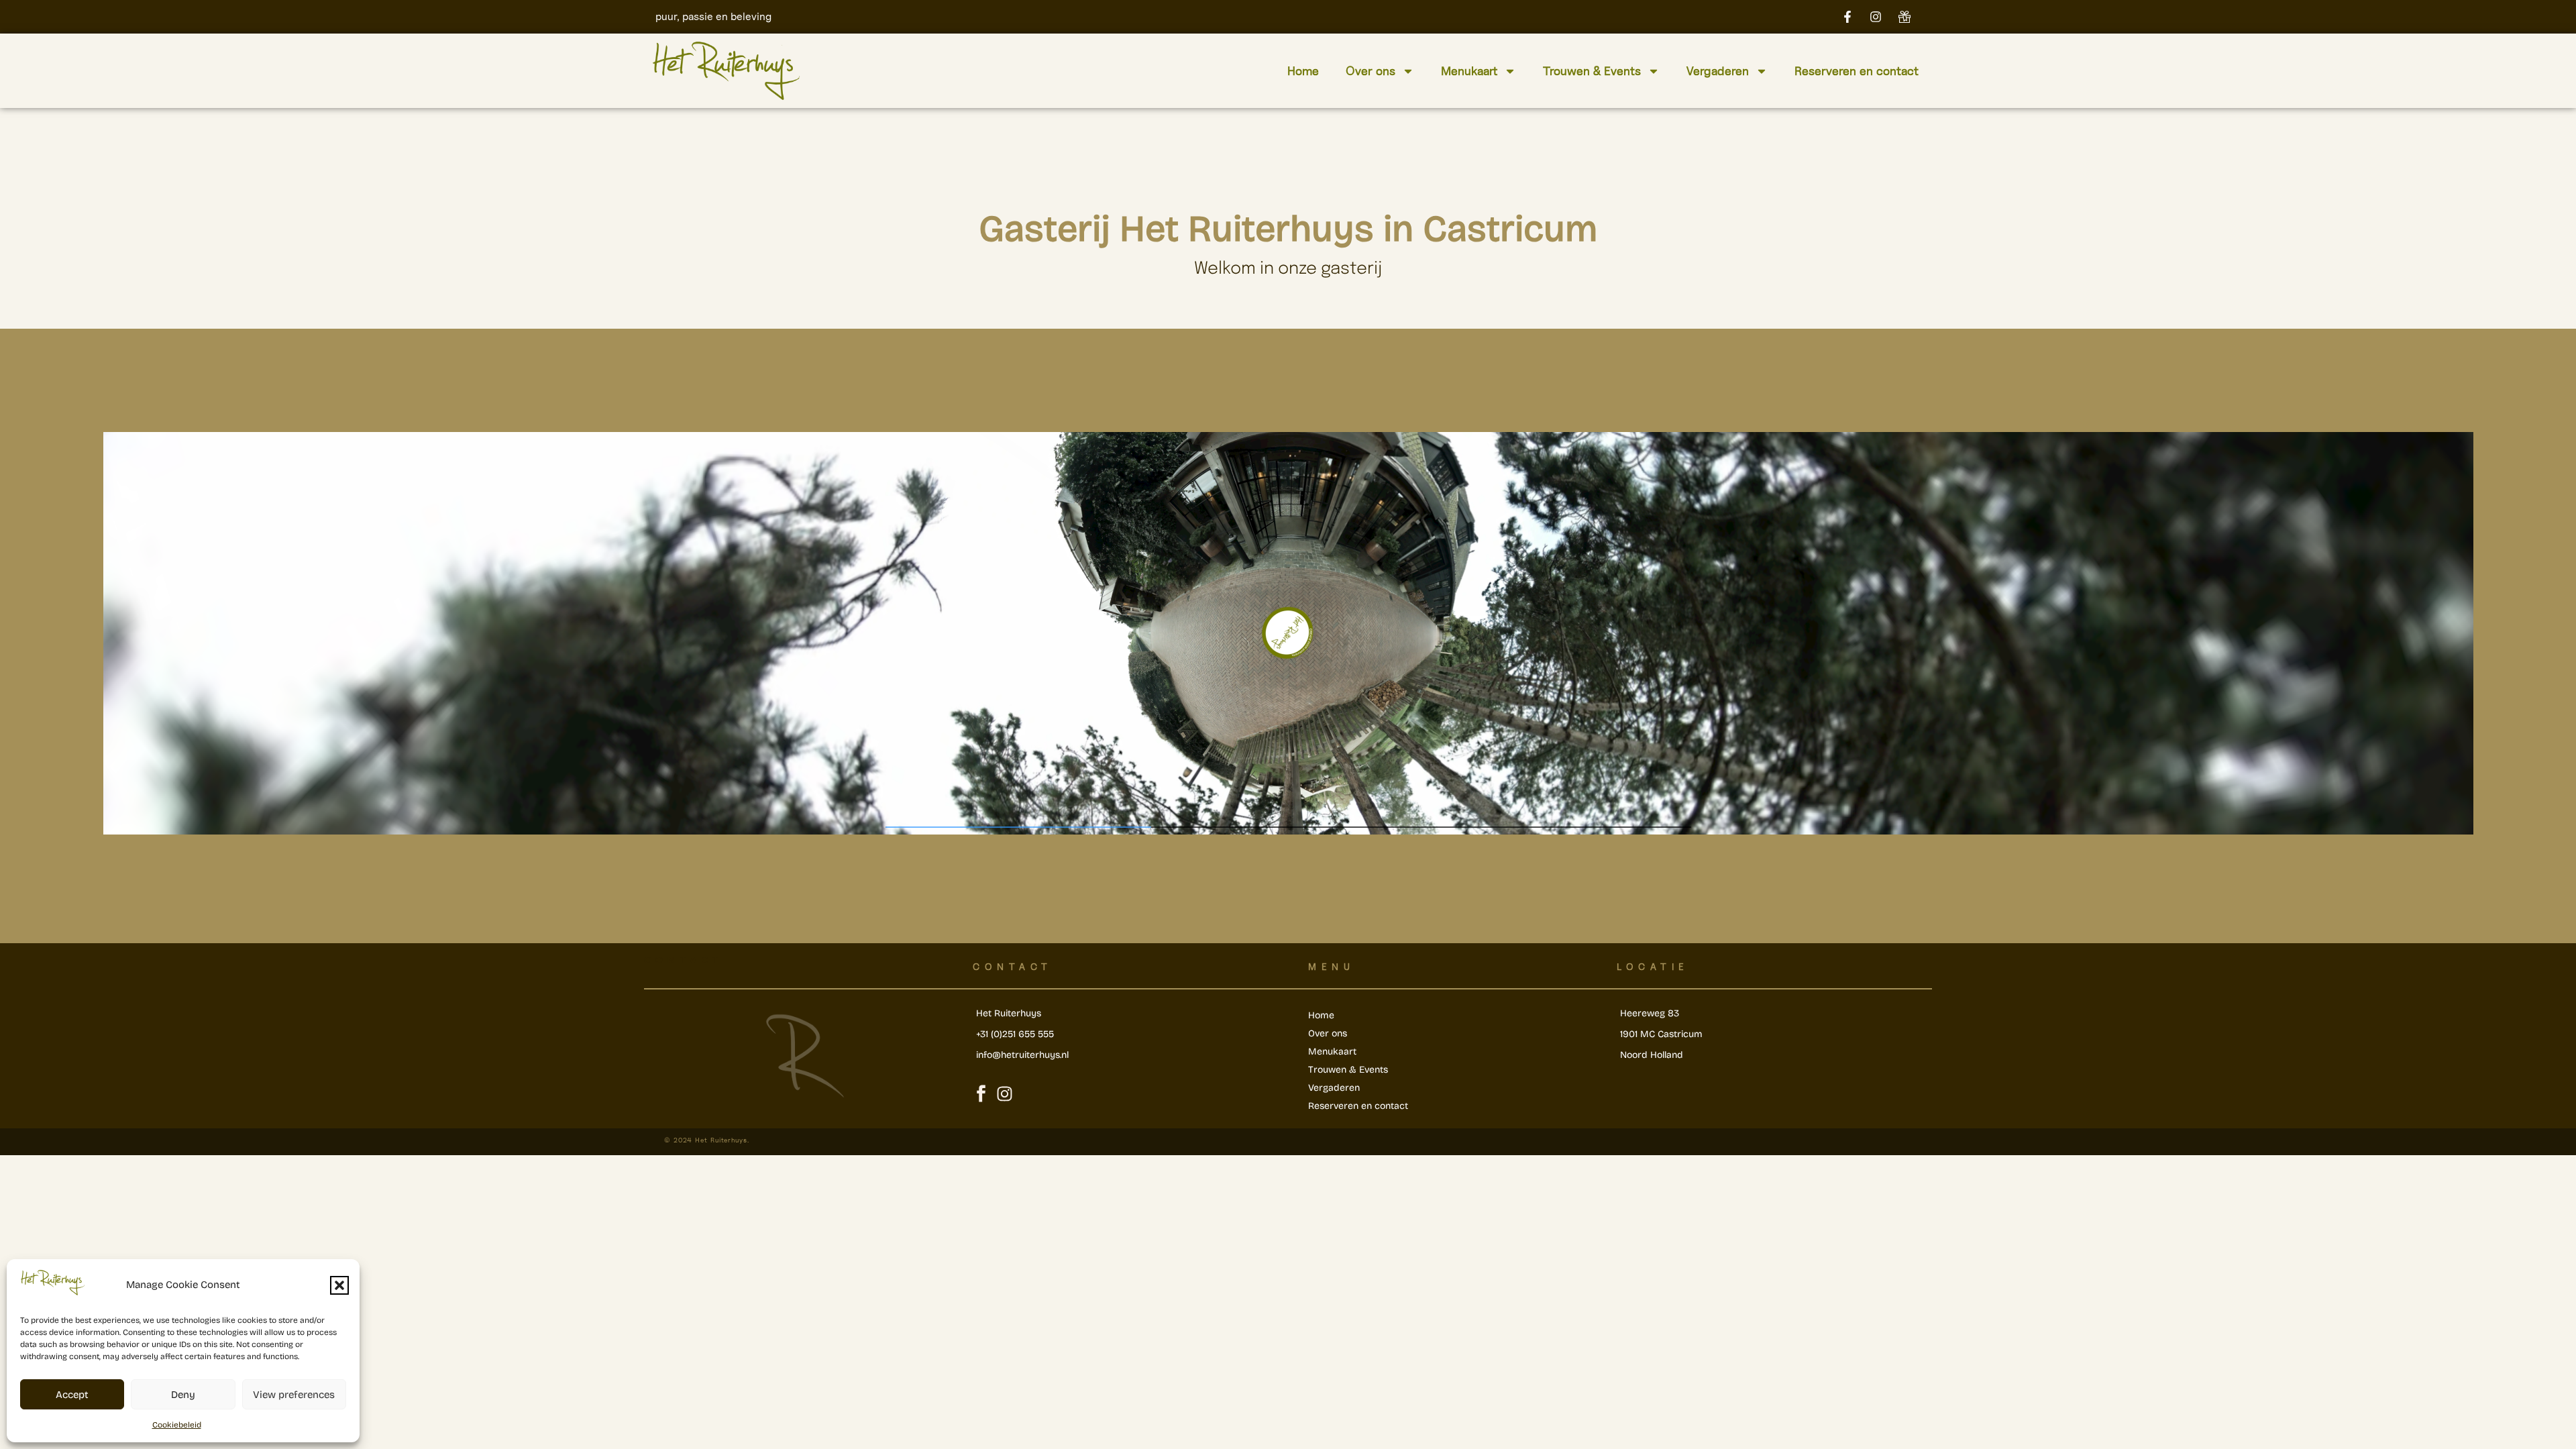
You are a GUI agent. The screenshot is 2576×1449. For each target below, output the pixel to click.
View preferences (294, 1395)
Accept (72, 1395)
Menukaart (1469, 71)
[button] (339, 1285)
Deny (183, 1395)
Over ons (1371, 71)
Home (1303, 71)
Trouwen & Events (1592, 71)
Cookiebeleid (177, 1425)
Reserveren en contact (1857, 71)
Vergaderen (1718, 71)
